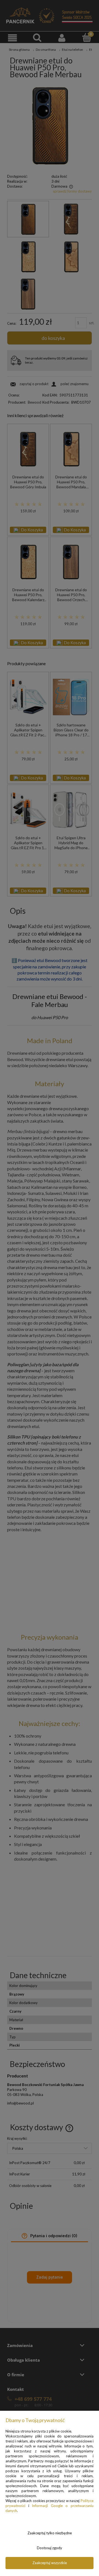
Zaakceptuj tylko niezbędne (50, 2533)
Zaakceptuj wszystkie (50, 2563)
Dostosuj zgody (50, 2548)
